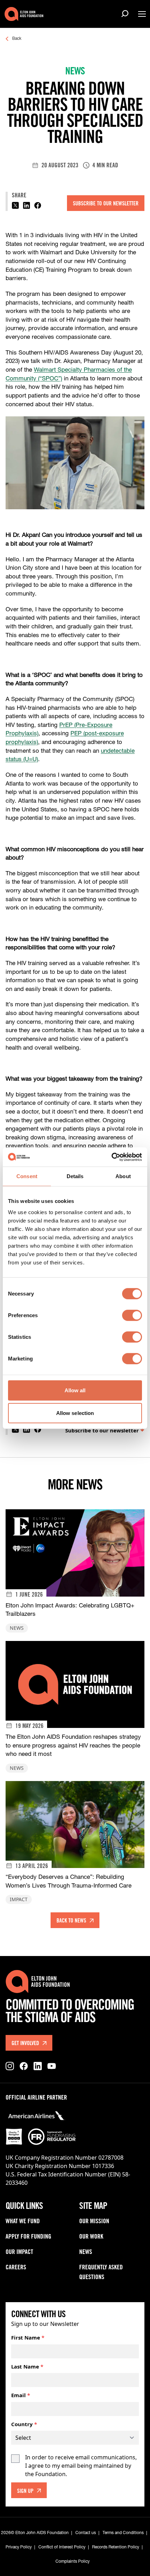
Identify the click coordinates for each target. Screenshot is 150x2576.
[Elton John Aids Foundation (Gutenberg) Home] (24, 14)
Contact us (86, 2533)
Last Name (27, 2366)
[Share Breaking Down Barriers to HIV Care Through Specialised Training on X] (15, 205)
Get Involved (25, 2044)
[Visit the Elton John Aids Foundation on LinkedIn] (38, 2066)
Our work (91, 2237)
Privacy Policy (19, 2547)
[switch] (132, 1315)
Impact (19, 1899)
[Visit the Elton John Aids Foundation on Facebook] (24, 2066)
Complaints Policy (73, 2562)
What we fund (23, 2222)
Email (21, 2395)
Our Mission (94, 2222)
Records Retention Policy (116, 2547)
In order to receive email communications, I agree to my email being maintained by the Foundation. (81, 2466)
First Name (28, 2337)
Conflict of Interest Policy (62, 2547)
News (17, 1628)
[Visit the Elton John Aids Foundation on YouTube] (52, 2066)
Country (24, 2424)
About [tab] (123, 1176)
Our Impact (19, 2253)
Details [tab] (75, 1176)
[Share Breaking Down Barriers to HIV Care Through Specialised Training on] (27, 205)
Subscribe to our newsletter (106, 204)
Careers (16, 2268)
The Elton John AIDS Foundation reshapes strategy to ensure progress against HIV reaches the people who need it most (73, 1746)
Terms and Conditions (123, 2533)
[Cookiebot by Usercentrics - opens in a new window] (111, 1157)
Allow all (75, 1390)
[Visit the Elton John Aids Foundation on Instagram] (10, 2066)
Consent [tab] (27, 1176)
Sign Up (25, 2491)
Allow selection (75, 1413)
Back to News (71, 1921)
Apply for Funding (28, 2237)
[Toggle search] (126, 14)
